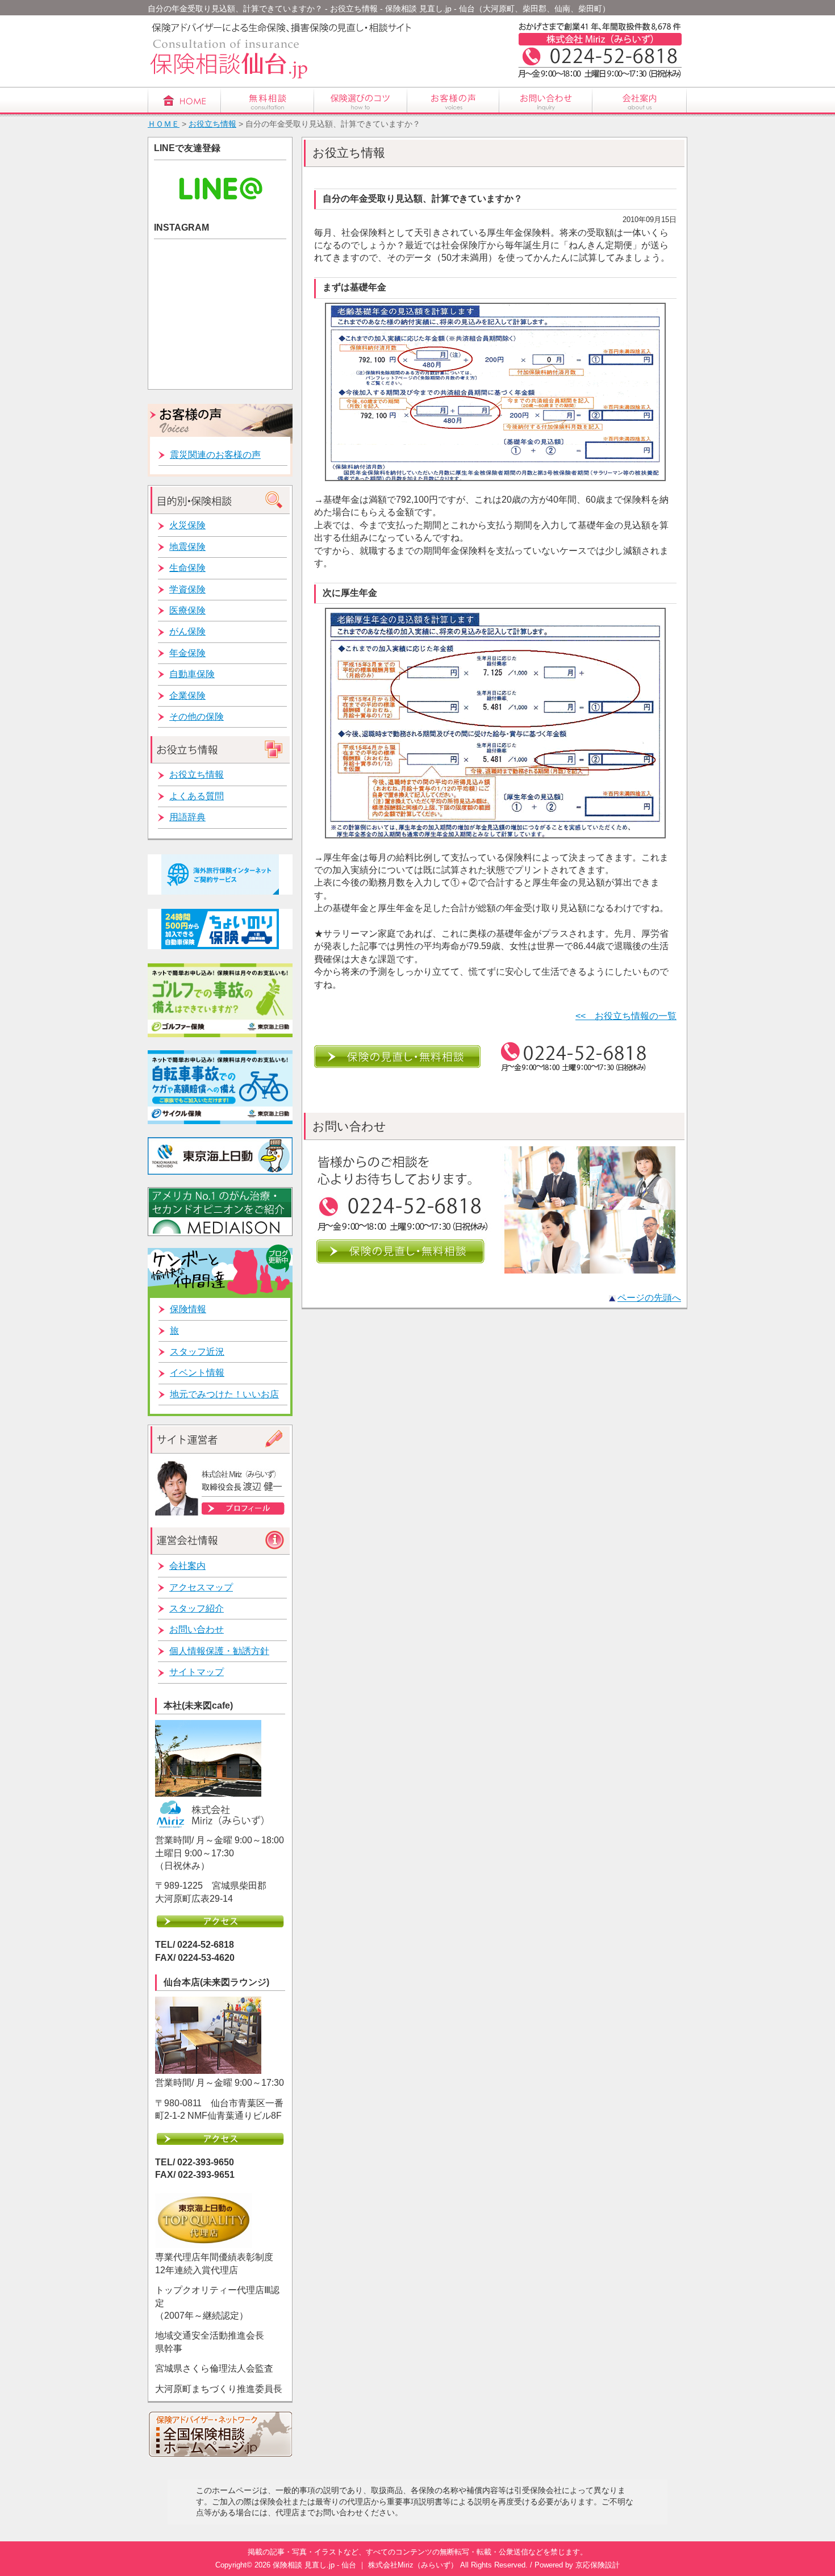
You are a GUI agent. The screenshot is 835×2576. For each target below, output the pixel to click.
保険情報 (188, 1309)
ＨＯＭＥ (164, 124)
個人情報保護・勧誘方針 (219, 1651)
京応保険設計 (598, 2565)
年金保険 (187, 653)
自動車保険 (192, 674)
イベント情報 (197, 1373)
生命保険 (187, 568)
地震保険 (187, 547)
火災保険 (187, 525)
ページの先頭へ (649, 1298)
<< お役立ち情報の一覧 (626, 1016)
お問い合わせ (197, 1629)
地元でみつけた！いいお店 (224, 1394)
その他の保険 (197, 717)
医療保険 (187, 610)
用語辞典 (187, 817)
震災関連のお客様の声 (215, 455)
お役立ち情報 (212, 124)
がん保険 (187, 631)
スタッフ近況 (197, 1352)
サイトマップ (197, 1672)
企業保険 (187, 696)
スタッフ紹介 (197, 1608)
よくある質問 (197, 796)
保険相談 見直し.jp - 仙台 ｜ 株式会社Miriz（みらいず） (365, 2565)
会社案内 (187, 1566)
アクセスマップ (201, 1587)
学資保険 (187, 589)
